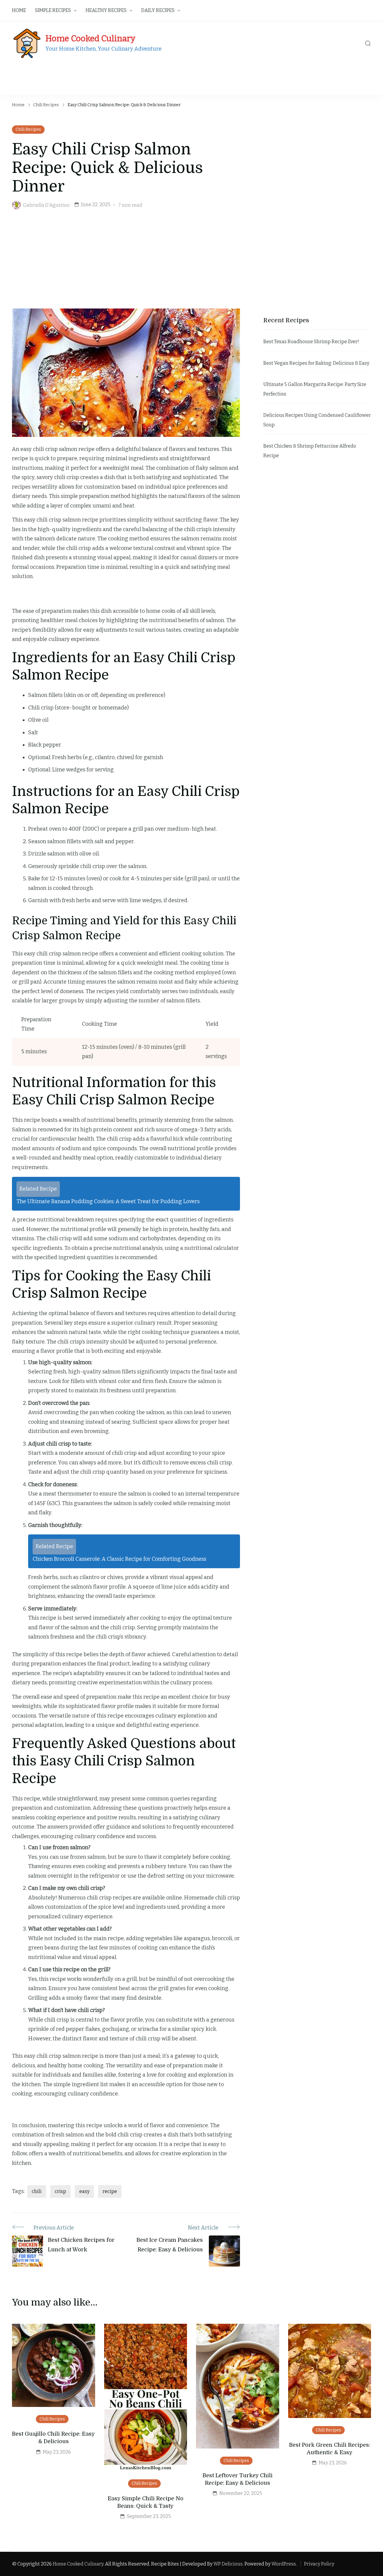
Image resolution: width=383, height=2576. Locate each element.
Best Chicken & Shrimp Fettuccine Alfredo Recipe (310, 451)
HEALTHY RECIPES (106, 10)
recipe (110, 2191)
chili (37, 2191)
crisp (60, 2191)
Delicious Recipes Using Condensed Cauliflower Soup (317, 420)
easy (84, 2191)
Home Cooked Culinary (90, 38)
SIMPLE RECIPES (53, 10)
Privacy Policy (319, 2564)
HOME (19, 10)
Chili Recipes (28, 129)
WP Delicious (228, 2564)
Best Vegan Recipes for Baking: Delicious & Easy (316, 363)
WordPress (284, 2564)
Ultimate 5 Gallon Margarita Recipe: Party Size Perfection (315, 389)
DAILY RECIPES (158, 10)
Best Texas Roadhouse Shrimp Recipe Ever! (311, 342)
